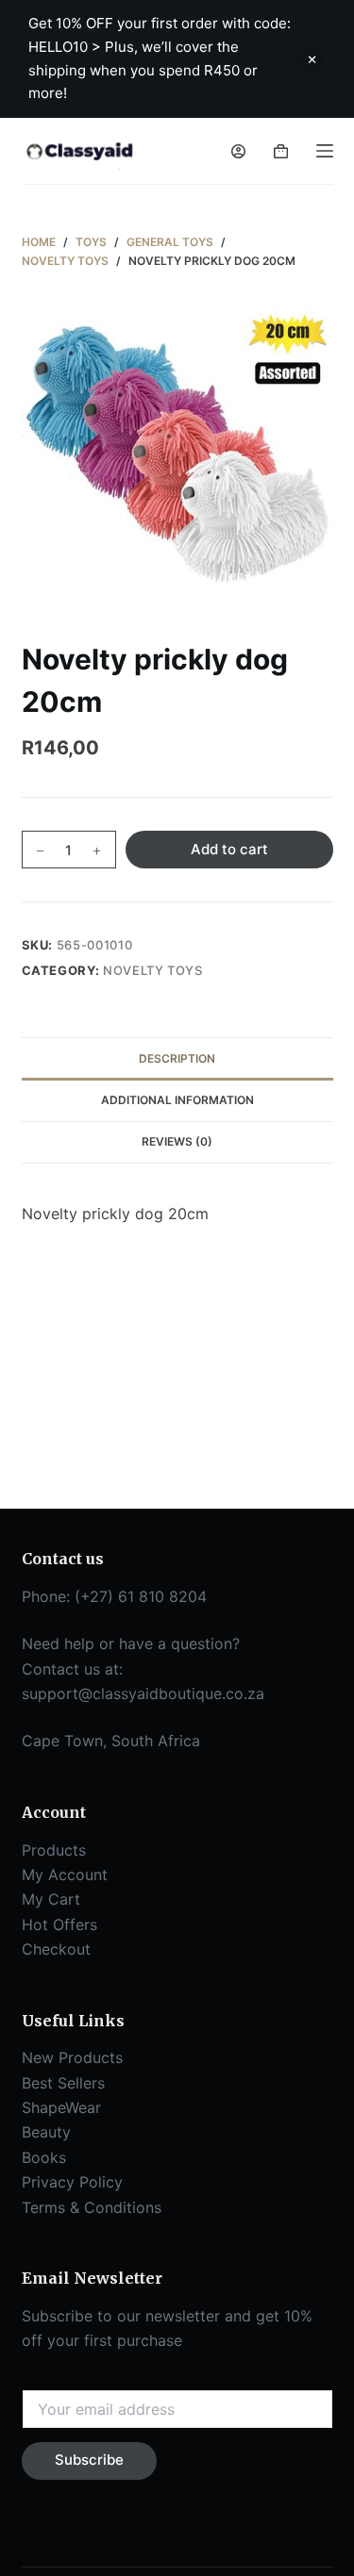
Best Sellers (63, 2083)
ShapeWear (61, 2107)
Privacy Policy (72, 2182)
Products (54, 1850)
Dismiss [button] (312, 59)
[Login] (238, 151)
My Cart (51, 1899)
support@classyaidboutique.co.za (143, 1693)
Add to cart (229, 849)
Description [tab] (177, 1058)
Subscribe (89, 2460)
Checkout (56, 1949)
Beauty (46, 2132)
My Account (65, 1874)
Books (44, 2157)
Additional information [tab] (177, 1100)
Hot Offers (59, 1924)
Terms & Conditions (92, 2207)
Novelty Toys (153, 970)
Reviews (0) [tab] (177, 1141)
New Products (72, 2057)
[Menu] (325, 151)
